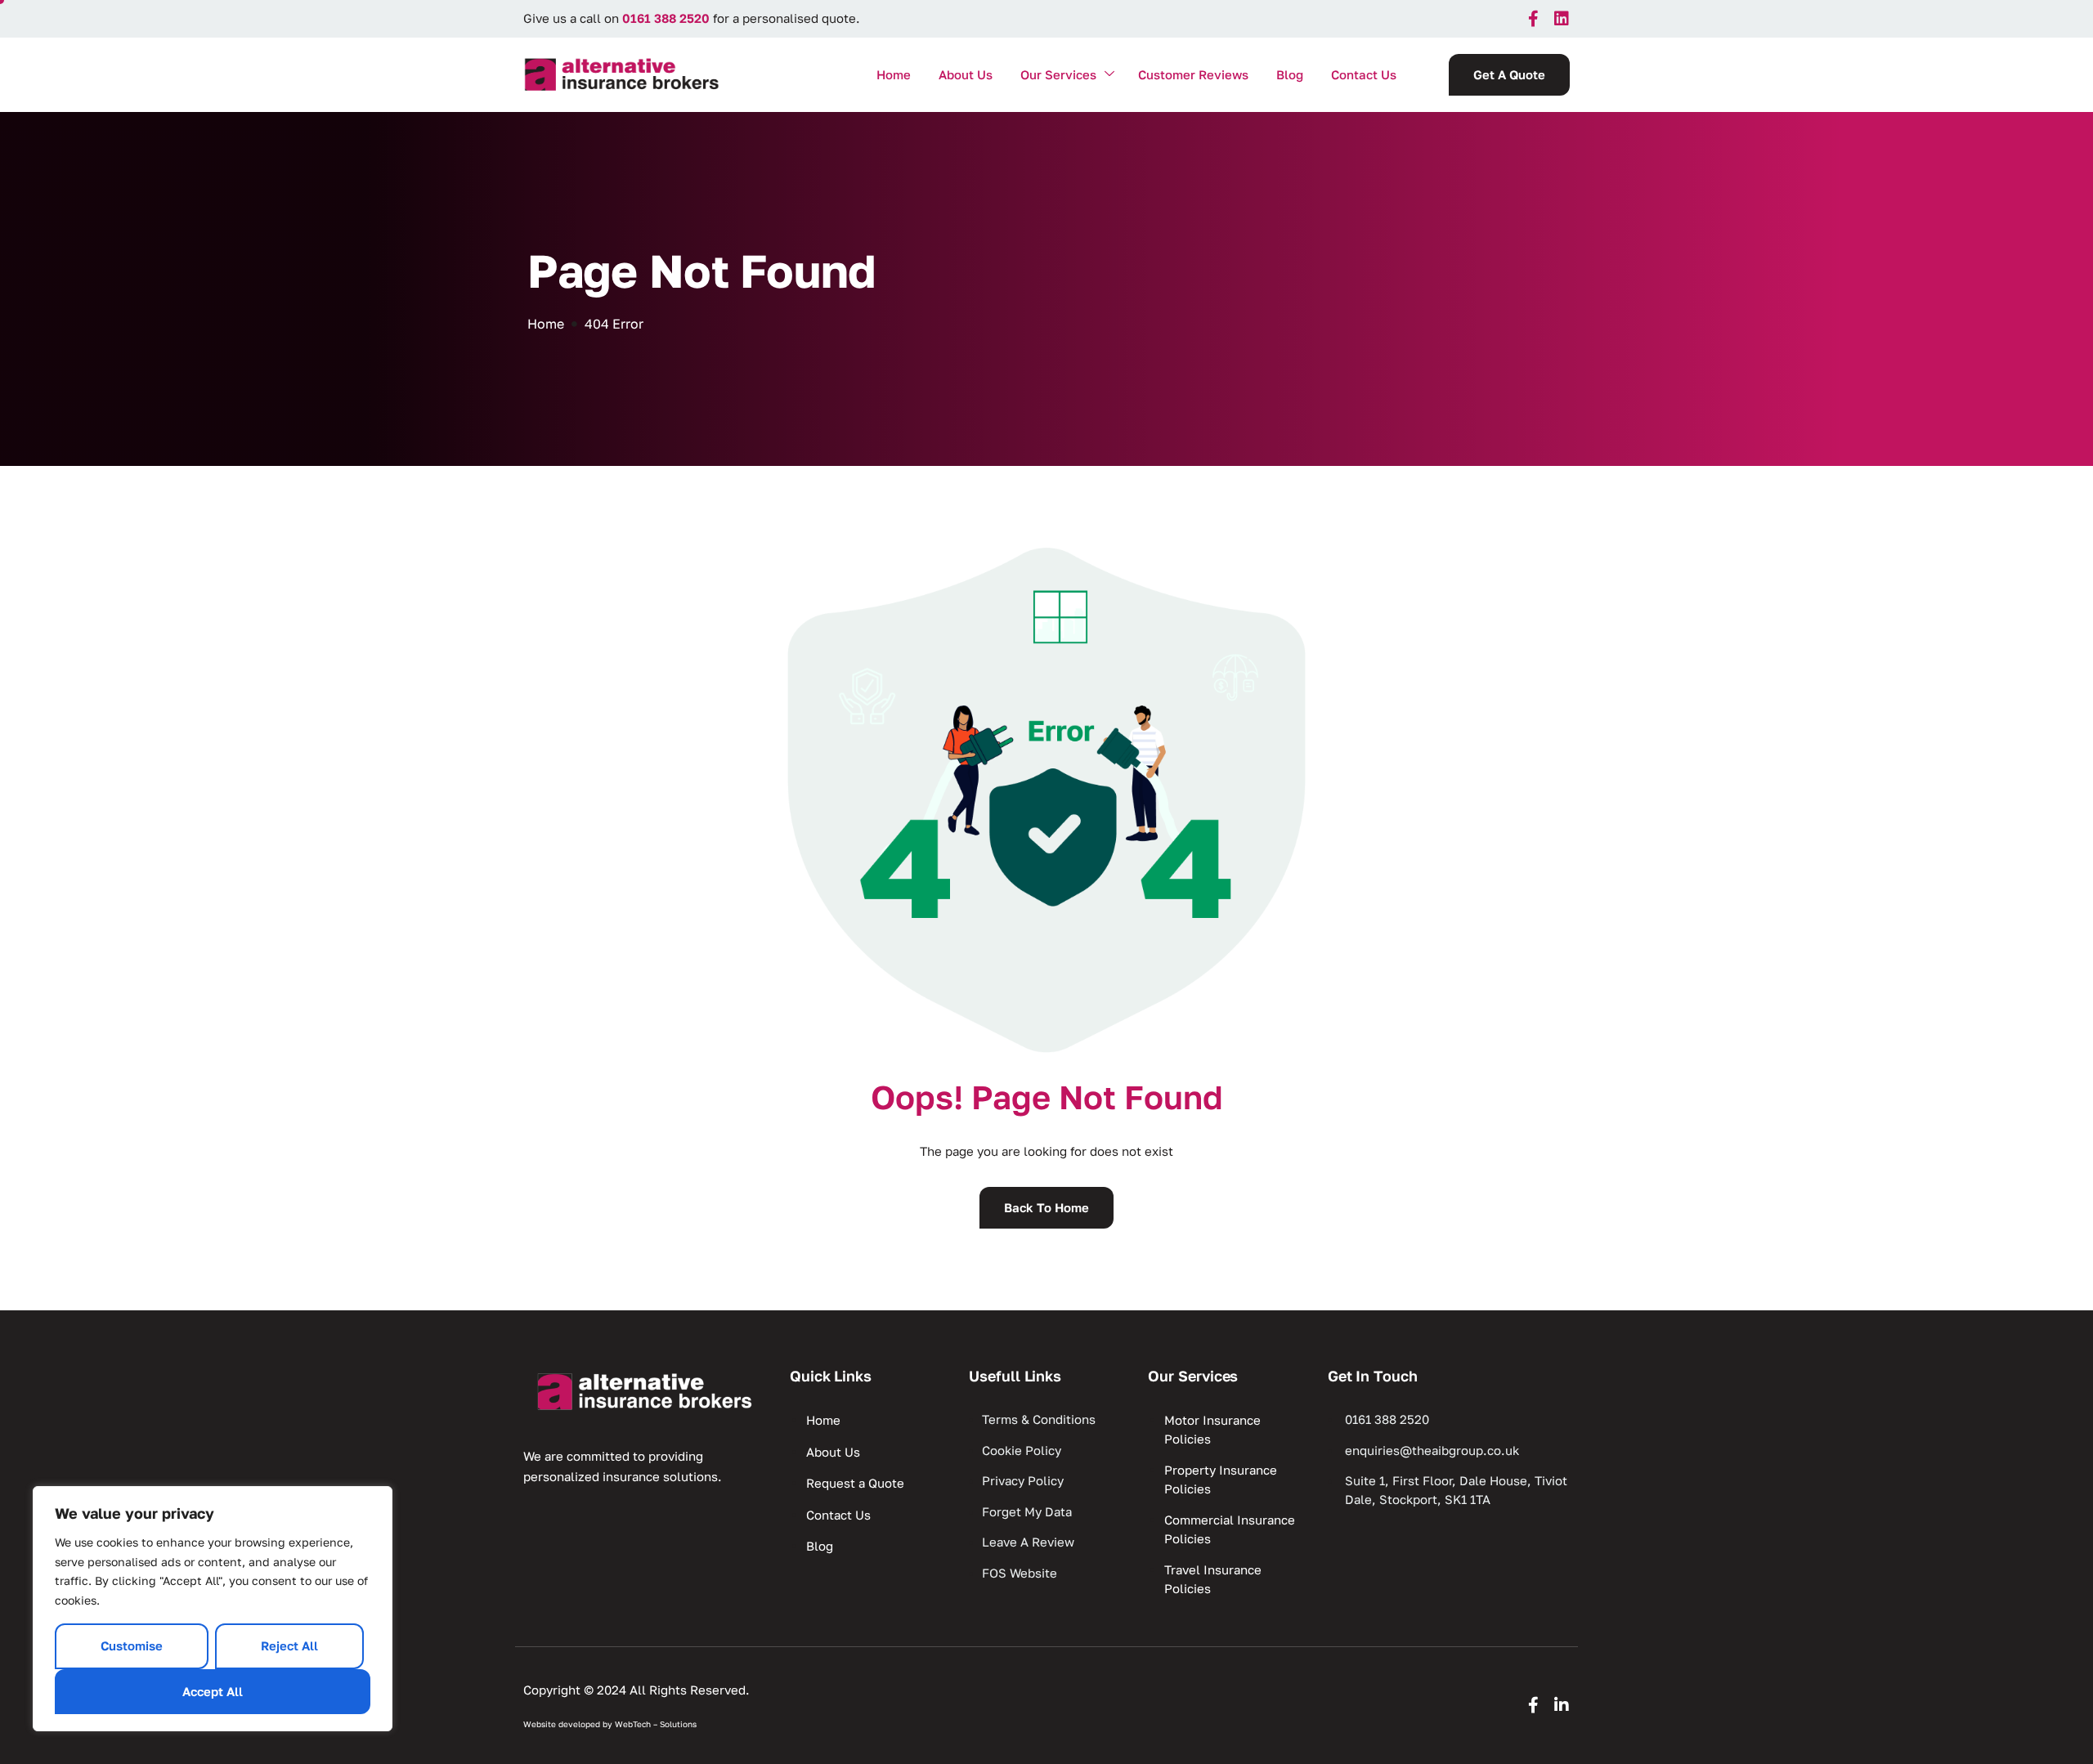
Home (894, 74)
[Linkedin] (1562, 19)
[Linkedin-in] (1562, 1705)
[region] (213, 1609)
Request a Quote (855, 1483)
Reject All (289, 1645)
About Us (966, 74)
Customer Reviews (1193, 74)
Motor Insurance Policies (1212, 1429)
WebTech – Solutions (656, 1724)
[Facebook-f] (1533, 19)
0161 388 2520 (666, 18)
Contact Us (1364, 74)
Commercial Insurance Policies (1230, 1529)
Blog (1290, 74)
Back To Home (1046, 1207)
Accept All (213, 1691)
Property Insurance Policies (1221, 1479)
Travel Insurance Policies (1213, 1579)
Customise (132, 1645)
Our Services (1058, 74)
